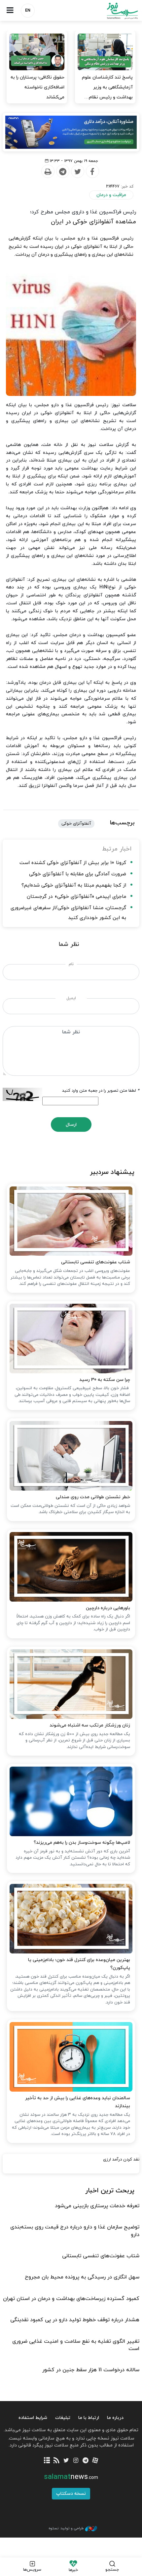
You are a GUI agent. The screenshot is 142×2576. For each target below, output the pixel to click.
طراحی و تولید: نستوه (66, 2528)
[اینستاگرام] (76, 2461)
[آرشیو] (47, 2461)
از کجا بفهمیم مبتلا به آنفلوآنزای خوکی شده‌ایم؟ (74, 885)
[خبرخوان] (57, 2461)
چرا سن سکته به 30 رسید (105, 1380)
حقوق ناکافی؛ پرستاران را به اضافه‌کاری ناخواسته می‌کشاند (37, 87)
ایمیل (71, 998)
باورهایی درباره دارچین (108, 1608)
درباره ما (115, 2418)
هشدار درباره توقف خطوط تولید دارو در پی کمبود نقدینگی (75, 2320)
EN (28, 11)
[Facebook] (92, 172)
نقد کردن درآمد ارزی (121, 2160)
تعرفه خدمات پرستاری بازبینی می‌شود (97, 2206)
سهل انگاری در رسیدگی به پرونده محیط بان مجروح (82, 2277)
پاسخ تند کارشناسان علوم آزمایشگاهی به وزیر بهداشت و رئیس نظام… (107, 87)
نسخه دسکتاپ (71, 2494)
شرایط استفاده (33, 2418)
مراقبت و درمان (111, 195)
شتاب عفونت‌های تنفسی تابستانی (96, 1262)
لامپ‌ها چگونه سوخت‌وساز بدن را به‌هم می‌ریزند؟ (82, 1843)
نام (71, 964)
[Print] (48, 172)
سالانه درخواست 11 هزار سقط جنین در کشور (91, 2370)
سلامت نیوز (106, 11)
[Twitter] (77, 172)
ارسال (71, 1125)
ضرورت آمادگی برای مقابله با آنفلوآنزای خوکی (78, 874)
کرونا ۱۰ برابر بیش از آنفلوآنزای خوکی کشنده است (73, 863)
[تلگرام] (85, 2461)
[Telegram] (62, 172)
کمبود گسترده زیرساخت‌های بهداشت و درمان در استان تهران (71, 2299)
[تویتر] (66, 2461)
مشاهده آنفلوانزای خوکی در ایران (93, 222)
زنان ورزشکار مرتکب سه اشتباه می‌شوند (90, 1725)
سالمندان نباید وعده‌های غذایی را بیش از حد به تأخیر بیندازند (78, 2102)
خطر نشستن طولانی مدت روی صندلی (93, 1497)
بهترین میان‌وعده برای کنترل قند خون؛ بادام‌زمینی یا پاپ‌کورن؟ (79, 1964)
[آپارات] (95, 2461)
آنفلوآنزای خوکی (76, 824)
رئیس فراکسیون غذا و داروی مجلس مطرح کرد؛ (83, 212)
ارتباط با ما (89, 2418)
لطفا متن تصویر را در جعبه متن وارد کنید (101, 1091)
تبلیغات (63, 2418)
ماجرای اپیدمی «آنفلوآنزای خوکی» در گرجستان (76, 897)
